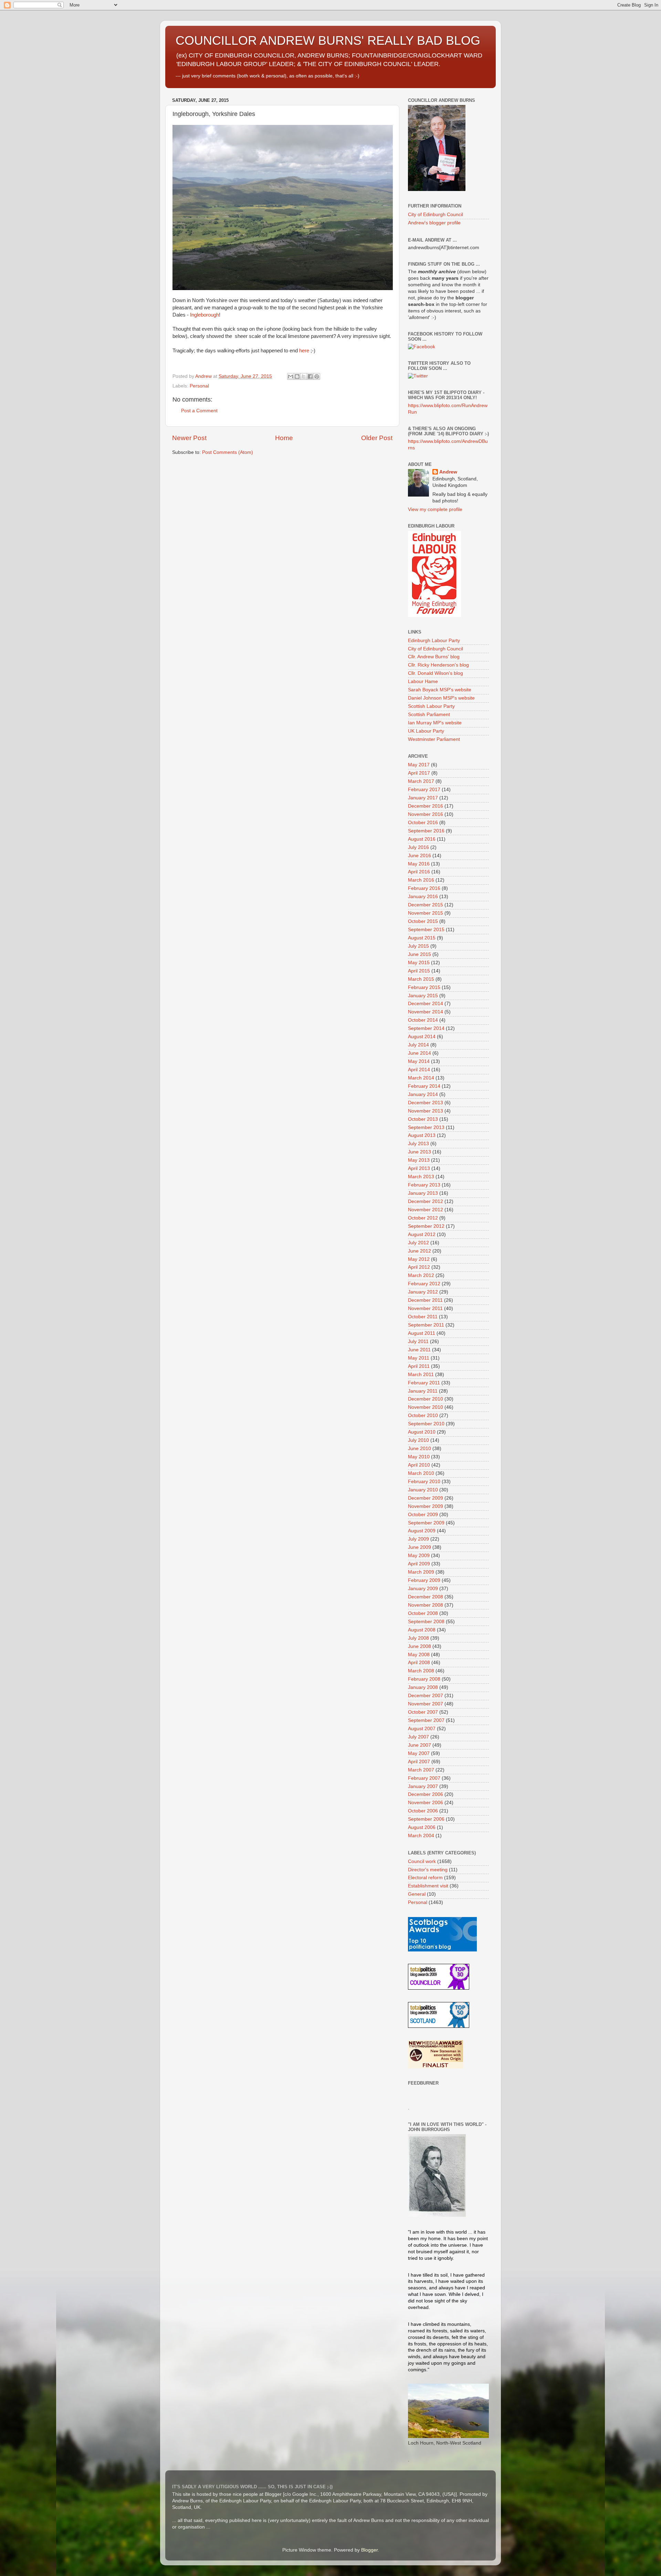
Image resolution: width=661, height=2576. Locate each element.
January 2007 (423, 1786)
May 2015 (419, 963)
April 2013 (419, 1168)
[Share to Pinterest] (317, 376)
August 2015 (422, 938)
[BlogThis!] (297, 376)
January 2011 (423, 1391)
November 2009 (426, 1506)
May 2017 (419, 765)
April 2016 (419, 872)
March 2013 (421, 1177)
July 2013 (418, 1144)
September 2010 (426, 1424)
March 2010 (421, 1473)
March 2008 (421, 1671)
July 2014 (418, 1045)
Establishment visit (428, 1886)
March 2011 (421, 1375)
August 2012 (422, 1234)
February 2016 (424, 888)
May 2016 (419, 864)
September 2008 (426, 1622)
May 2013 (419, 1160)
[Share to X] (304, 376)
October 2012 (423, 1218)
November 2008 (426, 1605)
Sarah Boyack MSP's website (440, 690)
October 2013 (423, 1119)
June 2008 (419, 1646)
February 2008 (424, 1679)
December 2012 (426, 1201)
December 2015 (426, 905)
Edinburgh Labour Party (434, 641)
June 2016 (419, 856)
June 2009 (419, 1547)
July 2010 (418, 1440)
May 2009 (419, 1556)
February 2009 (424, 1580)
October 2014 (423, 1020)
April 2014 (419, 1070)
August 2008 (422, 1630)
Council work (422, 1861)
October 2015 (423, 921)
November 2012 (426, 1210)
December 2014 (426, 1004)
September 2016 (426, 831)
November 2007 (426, 1704)
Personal (199, 386)
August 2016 (422, 839)
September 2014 (426, 1028)
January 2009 (423, 1589)
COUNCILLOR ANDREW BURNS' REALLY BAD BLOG (328, 40)
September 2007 (426, 1720)
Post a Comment (199, 411)
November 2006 (426, 1803)
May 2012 (419, 1259)
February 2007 (424, 1778)
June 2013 (419, 1152)
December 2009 (426, 1498)
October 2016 (423, 823)
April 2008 (419, 1663)
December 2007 (426, 1696)
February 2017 (424, 790)
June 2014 (419, 1053)
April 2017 (419, 773)
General (417, 1894)
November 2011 (425, 1308)
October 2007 (423, 1712)
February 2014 (424, 1086)
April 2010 (419, 1465)
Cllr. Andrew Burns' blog (434, 657)
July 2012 (418, 1243)
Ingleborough (204, 315)
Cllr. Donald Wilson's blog (436, 673)
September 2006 (426, 1819)
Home (284, 438)
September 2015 (426, 930)
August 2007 (422, 1729)
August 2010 (422, 1432)
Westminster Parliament (434, 739)
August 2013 (422, 1135)
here (304, 351)
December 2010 (426, 1399)
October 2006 (423, 1811)
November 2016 (426, 814)
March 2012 (421, 1275)
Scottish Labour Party (431, 706)
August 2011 (422, 1333)
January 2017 (423, 798)
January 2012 (423, 1292)
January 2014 (423, 1094)
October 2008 (423, 1613)
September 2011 (426, 1325)
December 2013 (426, 1103)
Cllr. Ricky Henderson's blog (438, 665)
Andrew (448, 472)
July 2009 (418, 1539)
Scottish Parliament (429, 715)
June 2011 (419, 1350)
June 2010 (419, 1449)
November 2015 (426, 913)
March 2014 (421, 1078)
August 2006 (422, 1827)
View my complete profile (435, 509)
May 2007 (419, 1753)
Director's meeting (428, 1870)
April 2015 (419, 971)
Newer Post (189, 438)
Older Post (377, 438)
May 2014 (419, 1061)
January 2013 (423, 1193)
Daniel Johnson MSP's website (441, 698)
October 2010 (423, 1415)
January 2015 (423, 996)
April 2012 (419, 1267)
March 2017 (421, 781)
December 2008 (426, 1597)
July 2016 (418, 847)
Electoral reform (425, 1878)
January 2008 (423, 1687)
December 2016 (426, 806)
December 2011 (425, 1300)
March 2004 (421, 1836)
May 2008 (419, 1655)
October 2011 (423, 1317)
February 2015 (424, 987)
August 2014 (422, 1037)
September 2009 (426, 1523)
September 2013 (426, 1127)
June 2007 (419, 1745)
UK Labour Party (426, 731)
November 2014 (426, 1012)
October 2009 (423, 1515)
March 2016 (421, 880)
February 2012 (424, 1284)
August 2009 (422, 1531)
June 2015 (419, 954)
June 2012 (419, 1251)
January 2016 (423, 897)
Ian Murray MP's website (435, 723)
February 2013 (424, 1185)
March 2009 (421, 1572)
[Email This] (291, 376)
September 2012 (426, 1226)
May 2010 (419, 1457)
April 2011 (419, 1366)
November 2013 (426, 1111)
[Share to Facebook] (310, 376)
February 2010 (424, 1482)
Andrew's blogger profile (434, 223)
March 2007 (421, 1770)
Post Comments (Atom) (228, 452)
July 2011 (418, 1342)
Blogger (369, 2550)
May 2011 (419, 1358)
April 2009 (419, 1564)
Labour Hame (423, 682)
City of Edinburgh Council (436, 215)
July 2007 (418, 1737)
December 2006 (426, 1794)
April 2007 (419, 1762)
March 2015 (421, 979)
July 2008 (418, 1638)
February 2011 (424, 1383)
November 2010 (426, 1407)
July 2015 (418, 946)
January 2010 (423, 1490)
